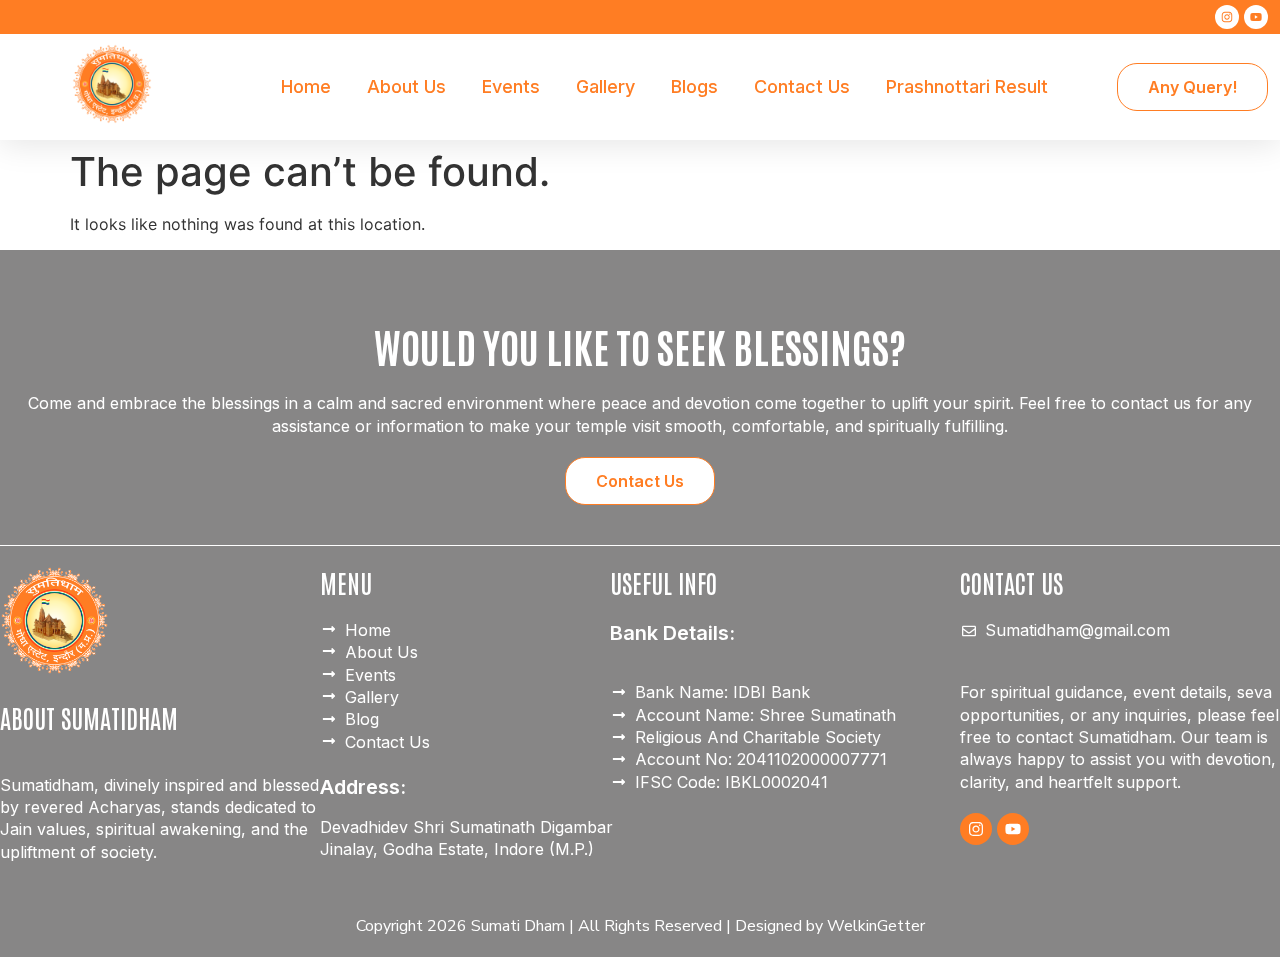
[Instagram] (1227, 17)
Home (306, 86)
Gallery (605, 86)
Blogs (694, 86)
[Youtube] (1256, 17)
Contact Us (802, 86)
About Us (406, 86)
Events (511, 86)
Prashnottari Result (967, 86)
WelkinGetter (876, 926)
